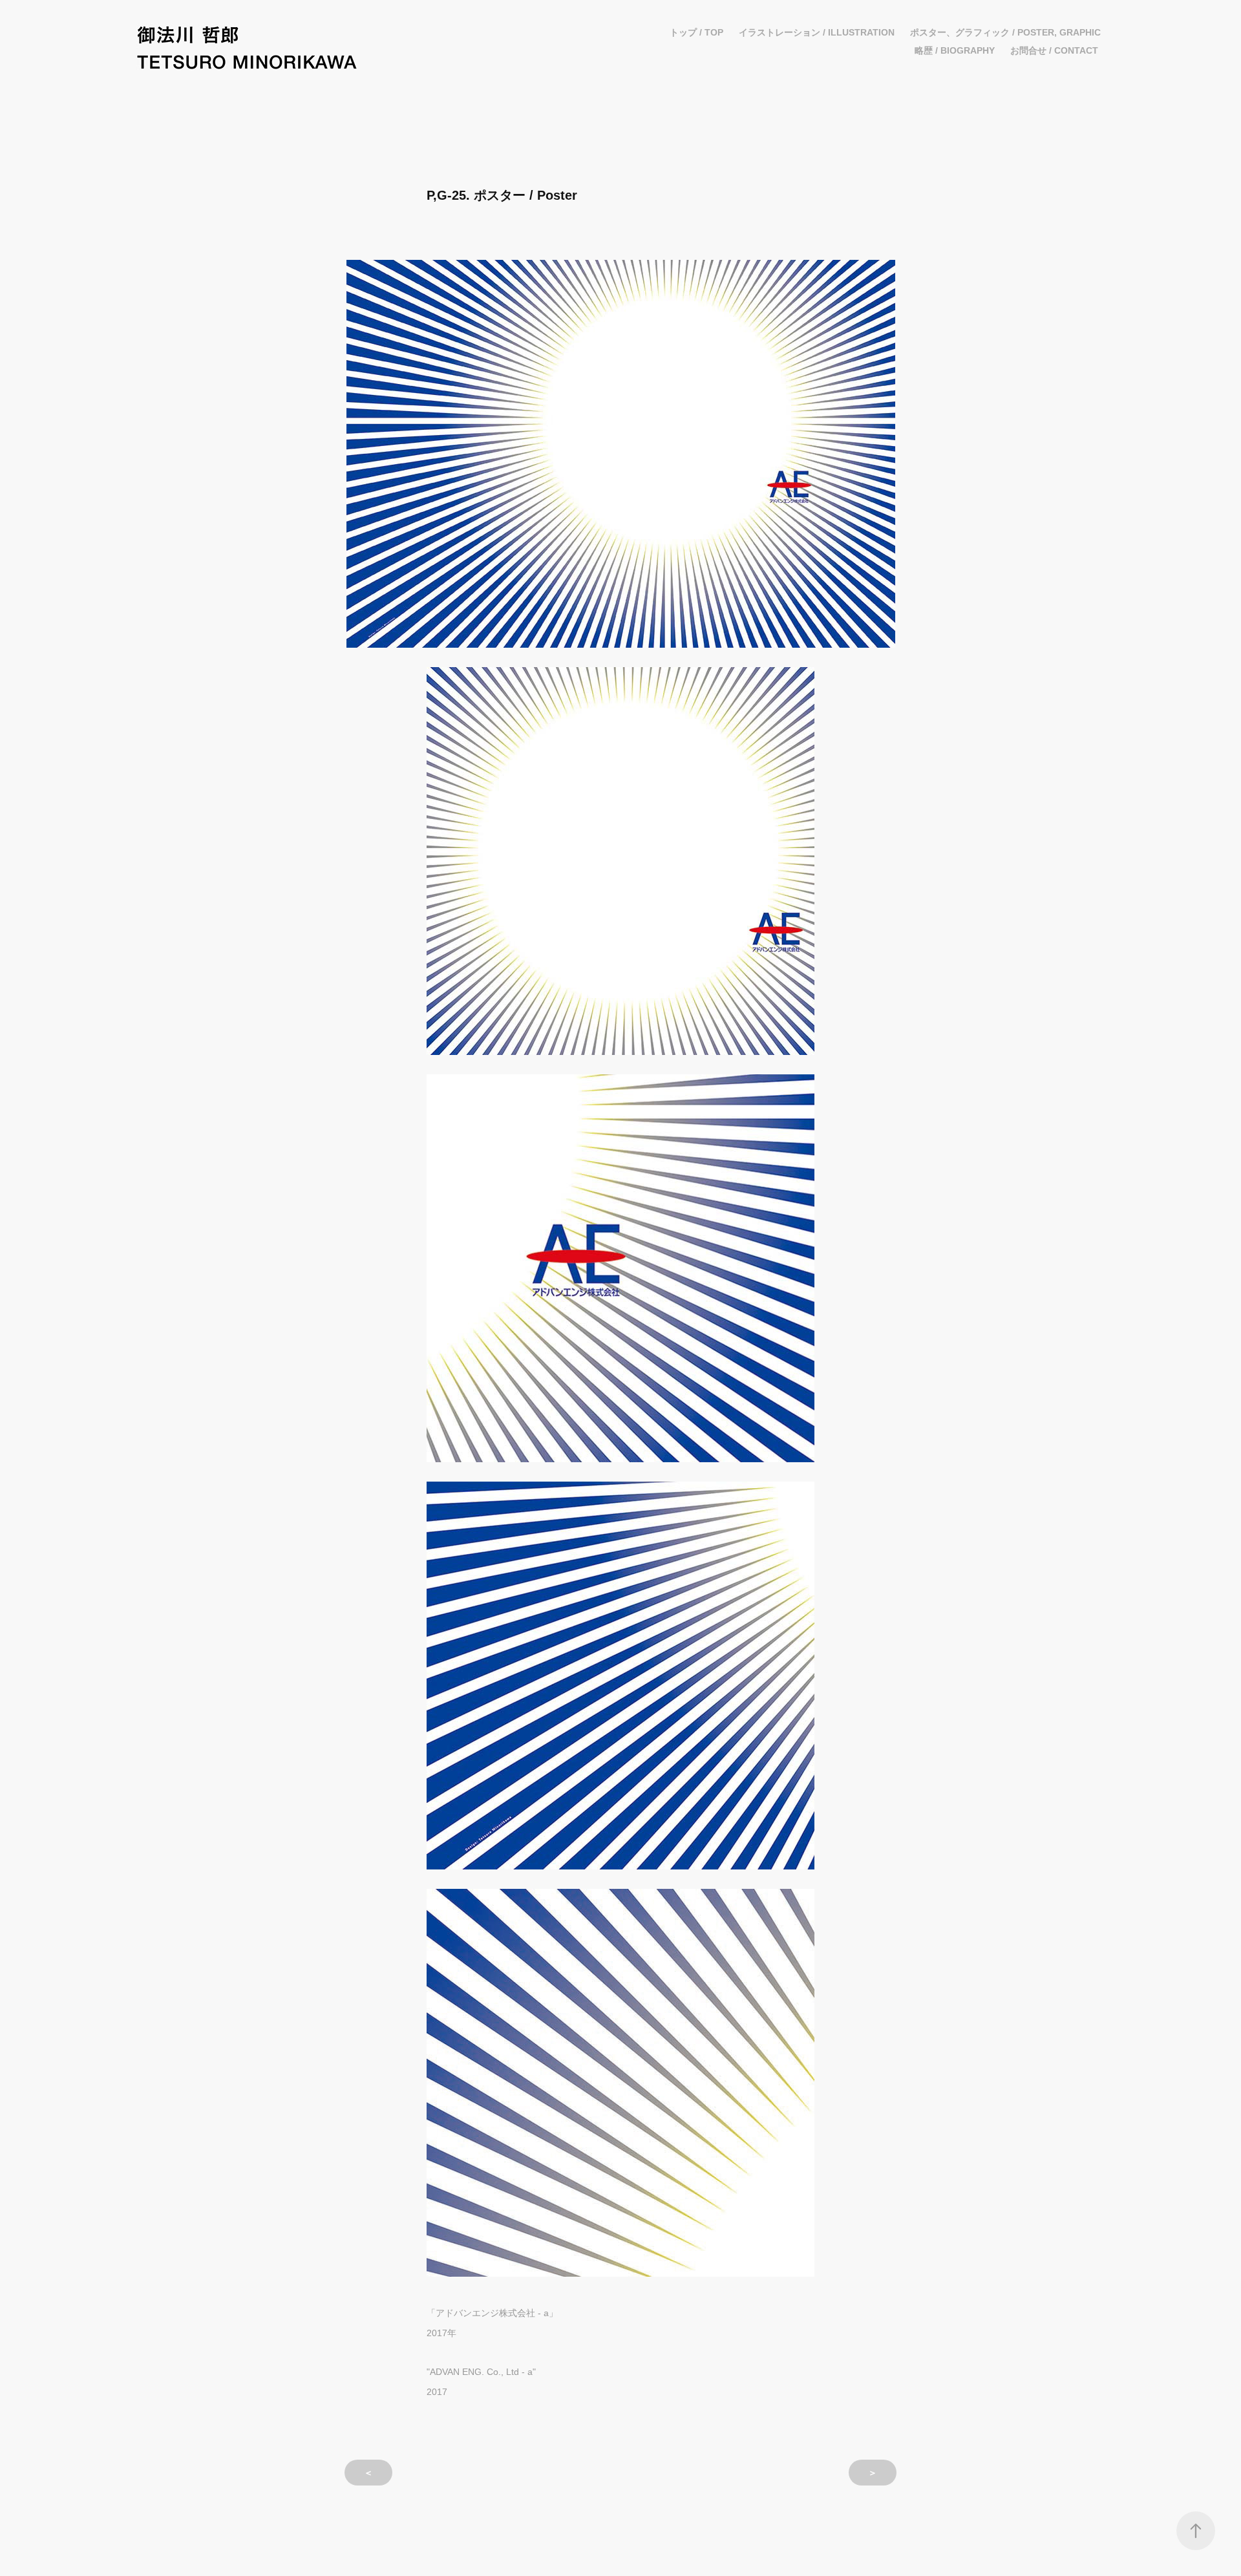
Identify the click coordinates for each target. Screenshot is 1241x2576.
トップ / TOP (696, 32)
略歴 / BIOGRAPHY (955, 50)
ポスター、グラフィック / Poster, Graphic (1005, 32)
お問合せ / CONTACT (1054, 50)
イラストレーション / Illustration (817, 32)
